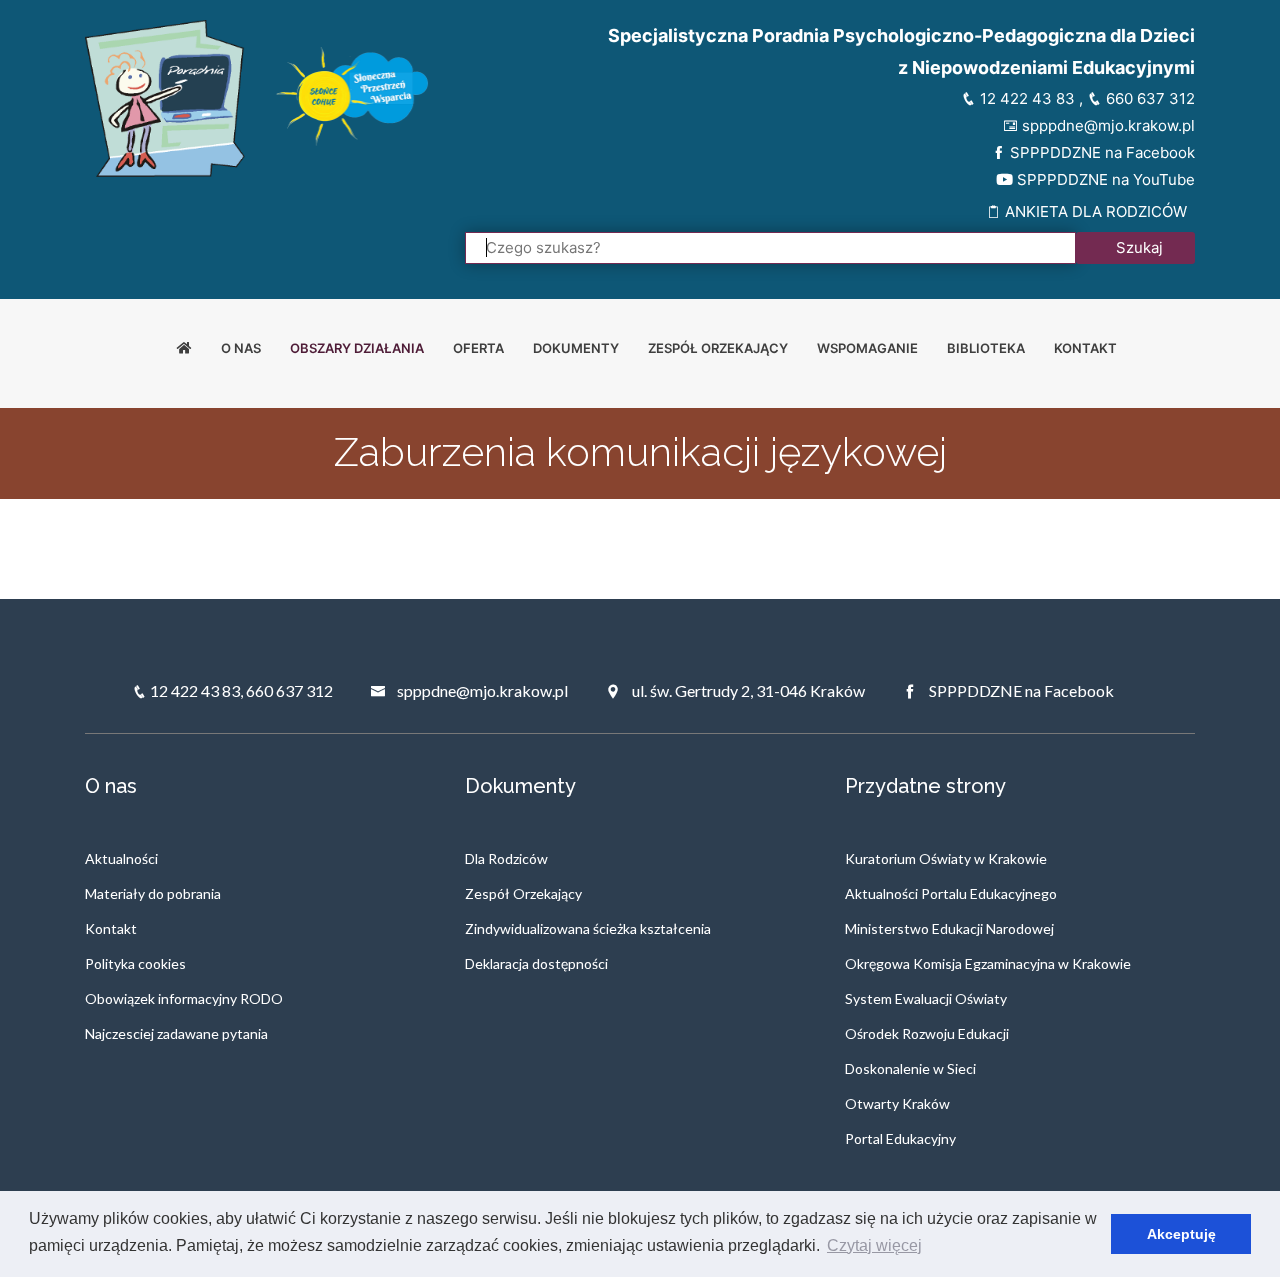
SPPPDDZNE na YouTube (1104, 179)
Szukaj (1139, 247)
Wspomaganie (867, 348)
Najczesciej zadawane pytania (176, 1033)
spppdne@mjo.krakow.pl (1106, 125)
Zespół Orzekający (523, 893)
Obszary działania (357, 348)
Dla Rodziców (506, 858)
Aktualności (121, 858)
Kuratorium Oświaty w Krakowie (946, 858)
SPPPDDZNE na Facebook (1100, 152)
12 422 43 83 (1025, 98)
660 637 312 (1148, 98)
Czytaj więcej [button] (874, 1245)
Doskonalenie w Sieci (910, 1068)
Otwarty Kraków (897, 1103)
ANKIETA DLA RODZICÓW (1094, 211)
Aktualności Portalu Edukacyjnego (951, 893)
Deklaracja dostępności (536, 963)
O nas (241, 348)
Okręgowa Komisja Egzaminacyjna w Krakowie (988, 963)
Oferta (478, 348)
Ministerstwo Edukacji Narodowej (949, 928)
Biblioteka (986, 348)
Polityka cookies (135, 963)
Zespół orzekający (718, 348)
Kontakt (1085, 348)
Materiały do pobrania (153, 893)
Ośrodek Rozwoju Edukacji (927, 1033)
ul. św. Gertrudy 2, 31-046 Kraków (747, 690)
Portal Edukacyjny (900, 1138)
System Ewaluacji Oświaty (926, 998)
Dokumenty (576, 348)
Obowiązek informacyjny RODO (184, 998)
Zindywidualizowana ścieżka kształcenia (588, 928)
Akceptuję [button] (1181, 1234)
